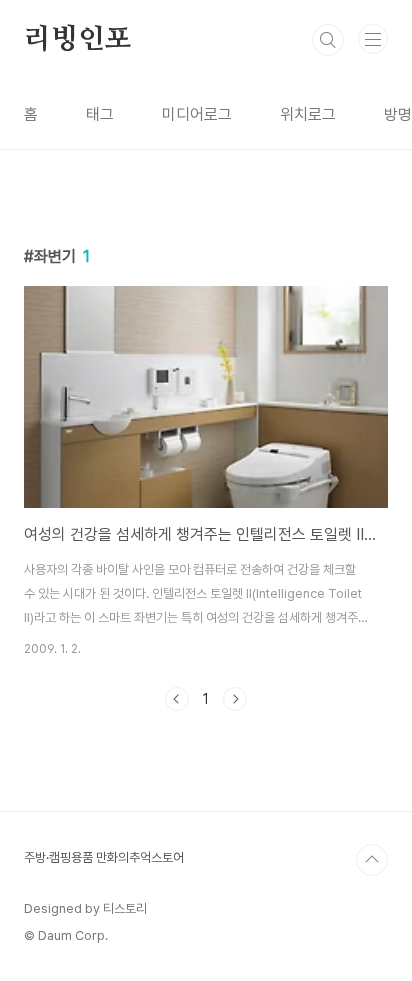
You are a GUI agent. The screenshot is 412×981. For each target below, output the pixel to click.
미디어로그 (197, 114)
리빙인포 (77, 40)
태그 (100, 114)
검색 (328, 40)
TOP (372, 860)
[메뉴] (373, 39)
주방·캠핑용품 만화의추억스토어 (104, 857)
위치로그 (308, 114)
